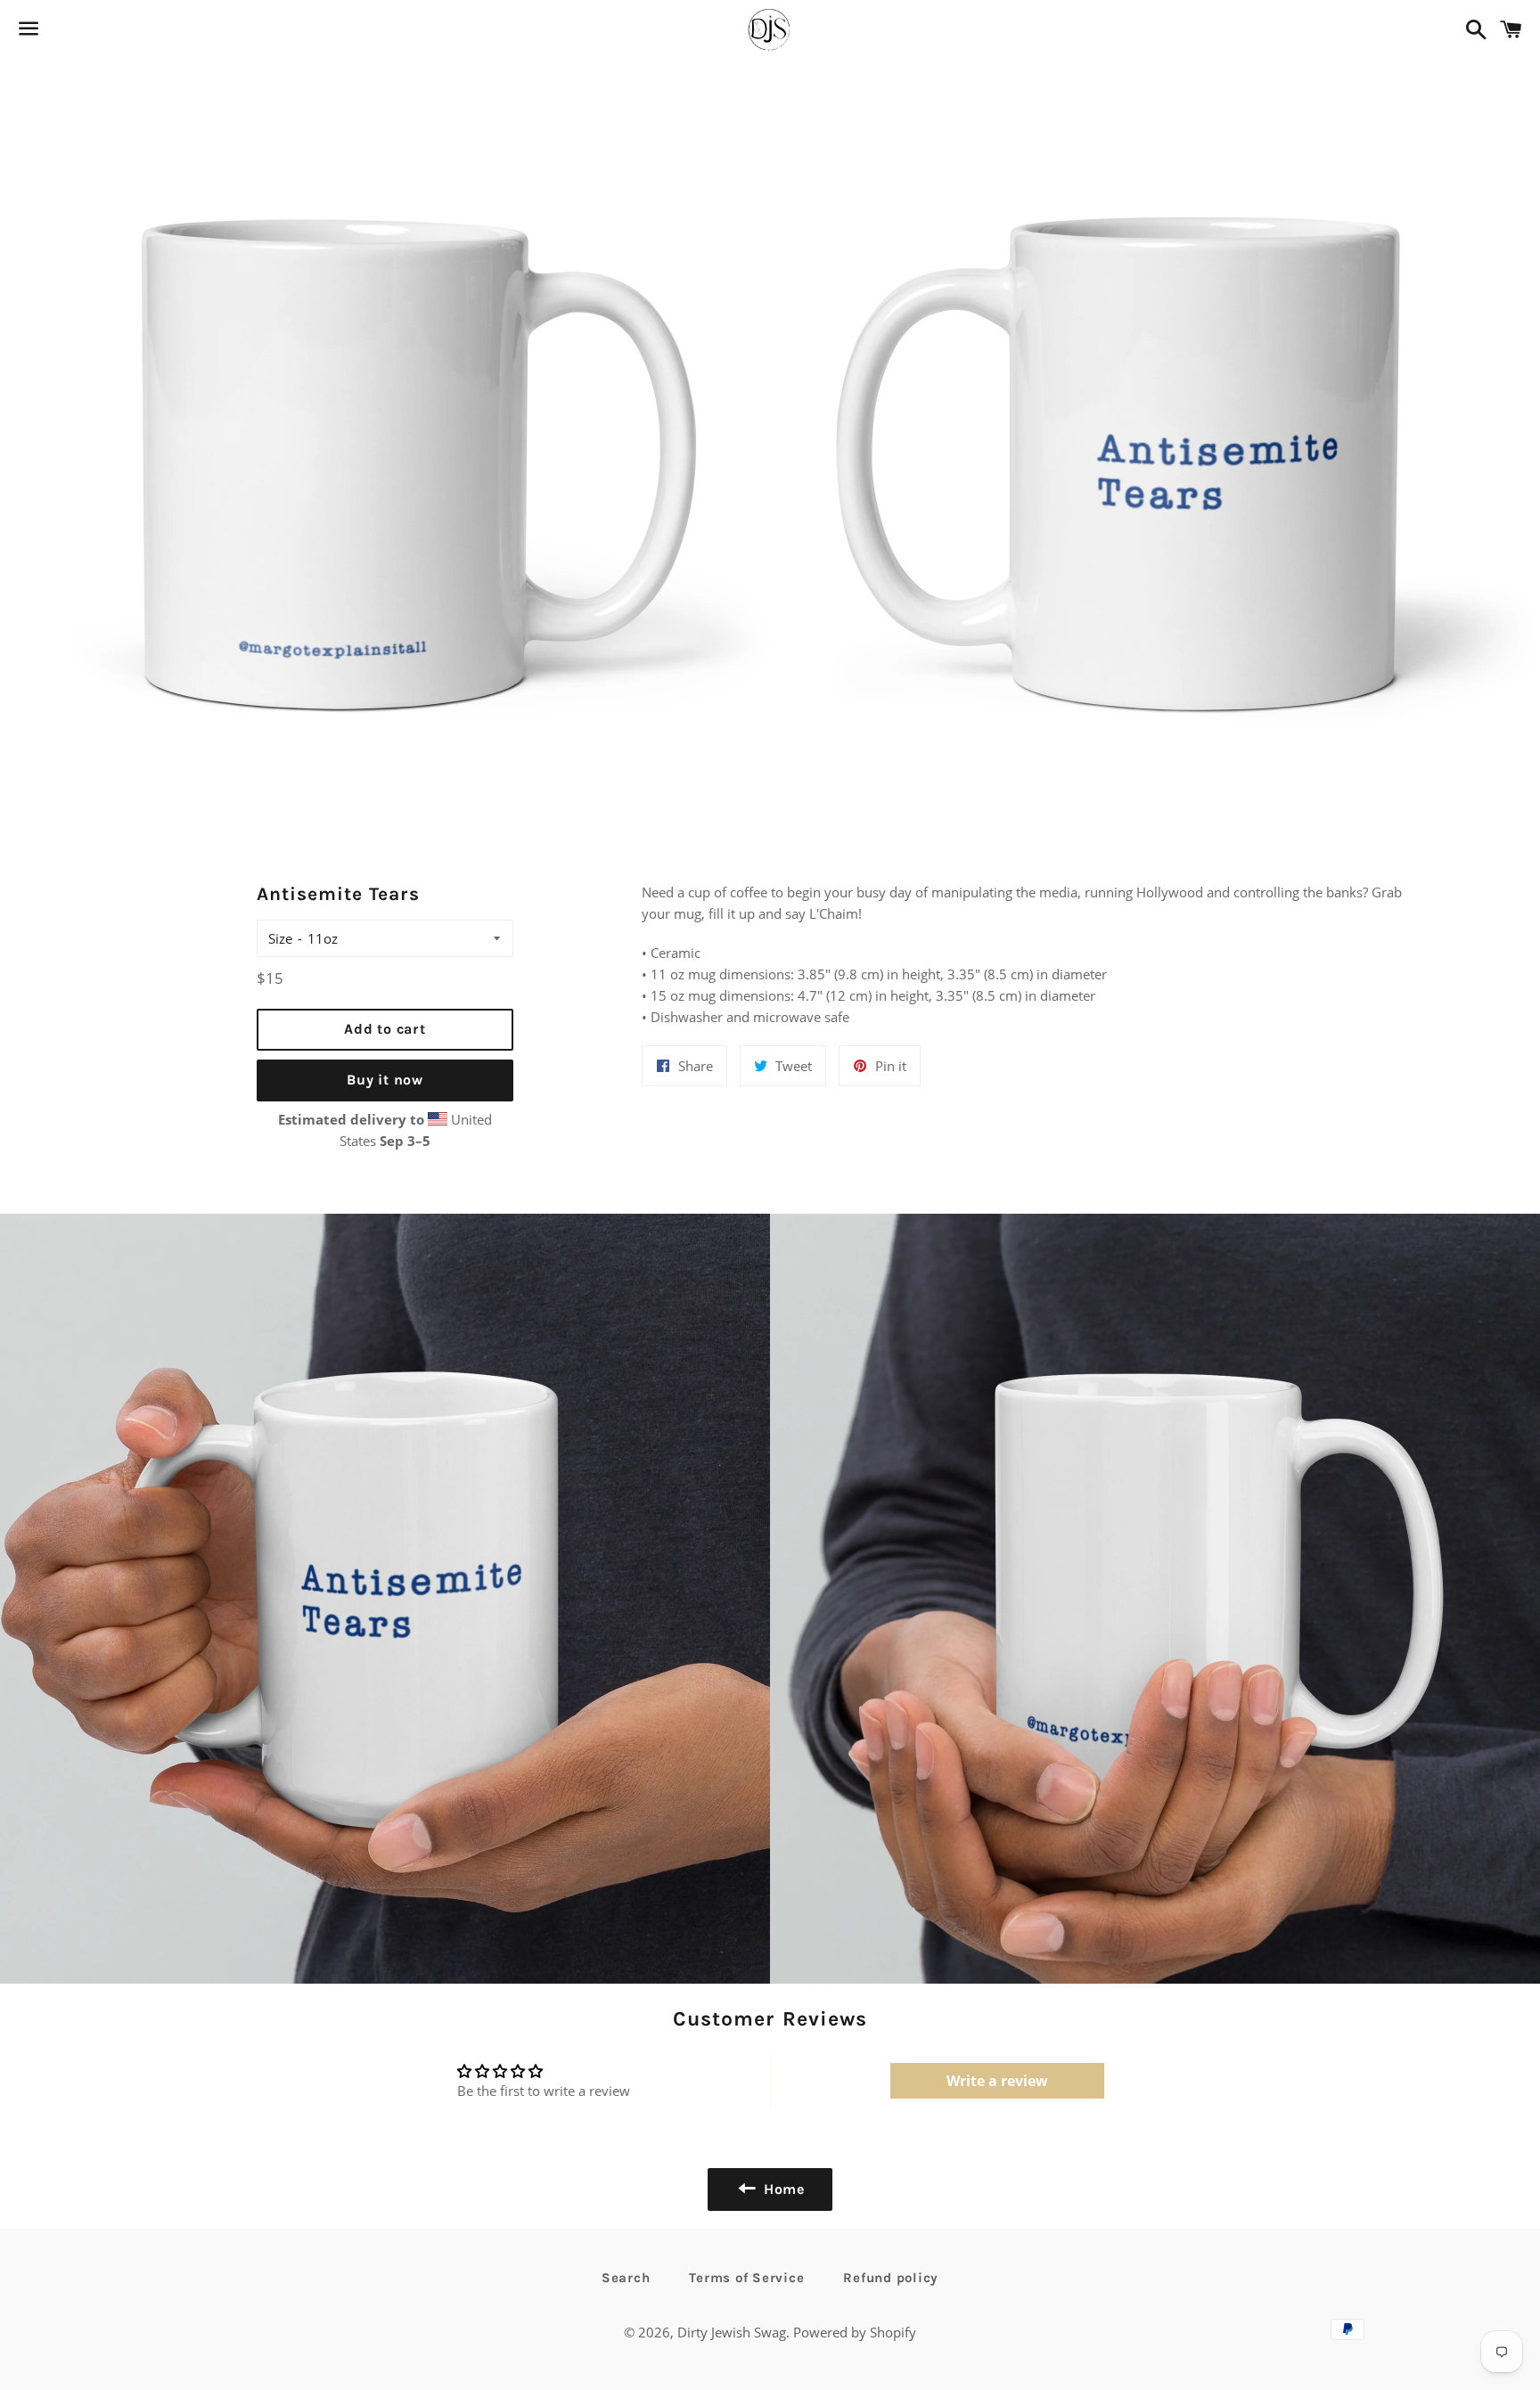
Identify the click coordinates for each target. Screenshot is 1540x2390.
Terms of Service (746, 2278)
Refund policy (891, 2278)
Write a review (997, 2081)
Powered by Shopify (855, 2332)
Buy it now (385, 1080)
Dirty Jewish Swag (732, 2332)
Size (280, 938)
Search (626, 2278)
